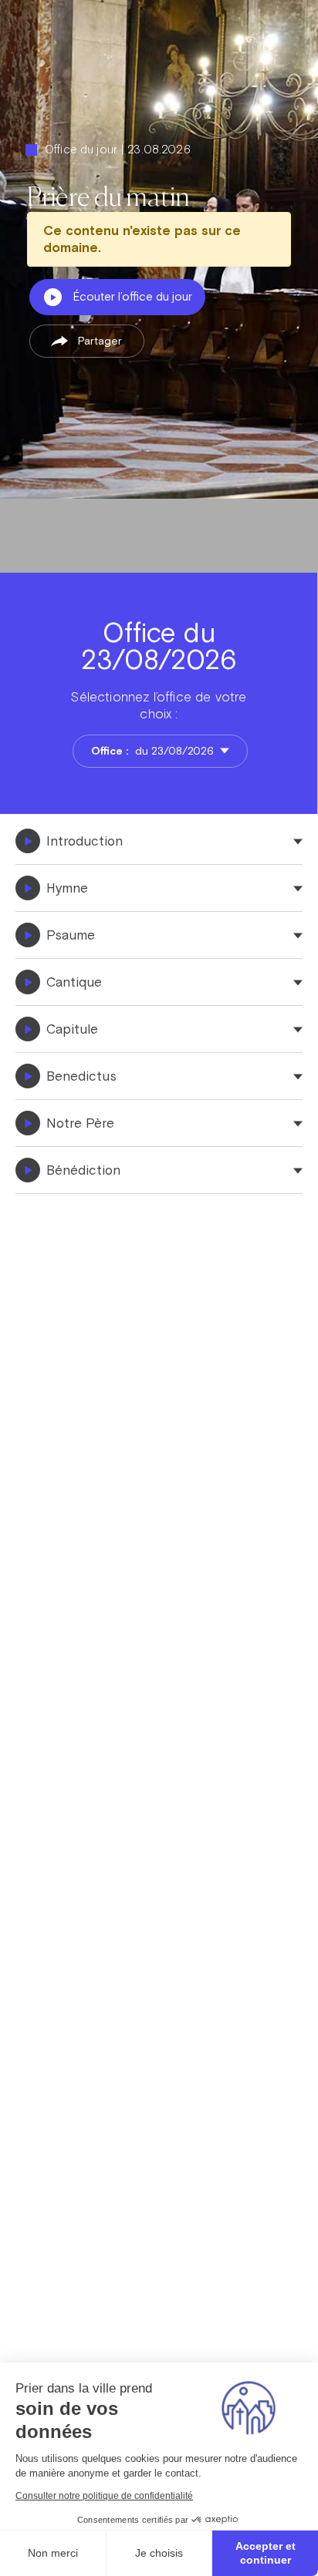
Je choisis (159, 2553)
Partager (100, 341)
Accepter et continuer (266, 2553)
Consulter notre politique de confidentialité (104, 2496)
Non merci (53, 2553)
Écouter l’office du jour (133, 296)
